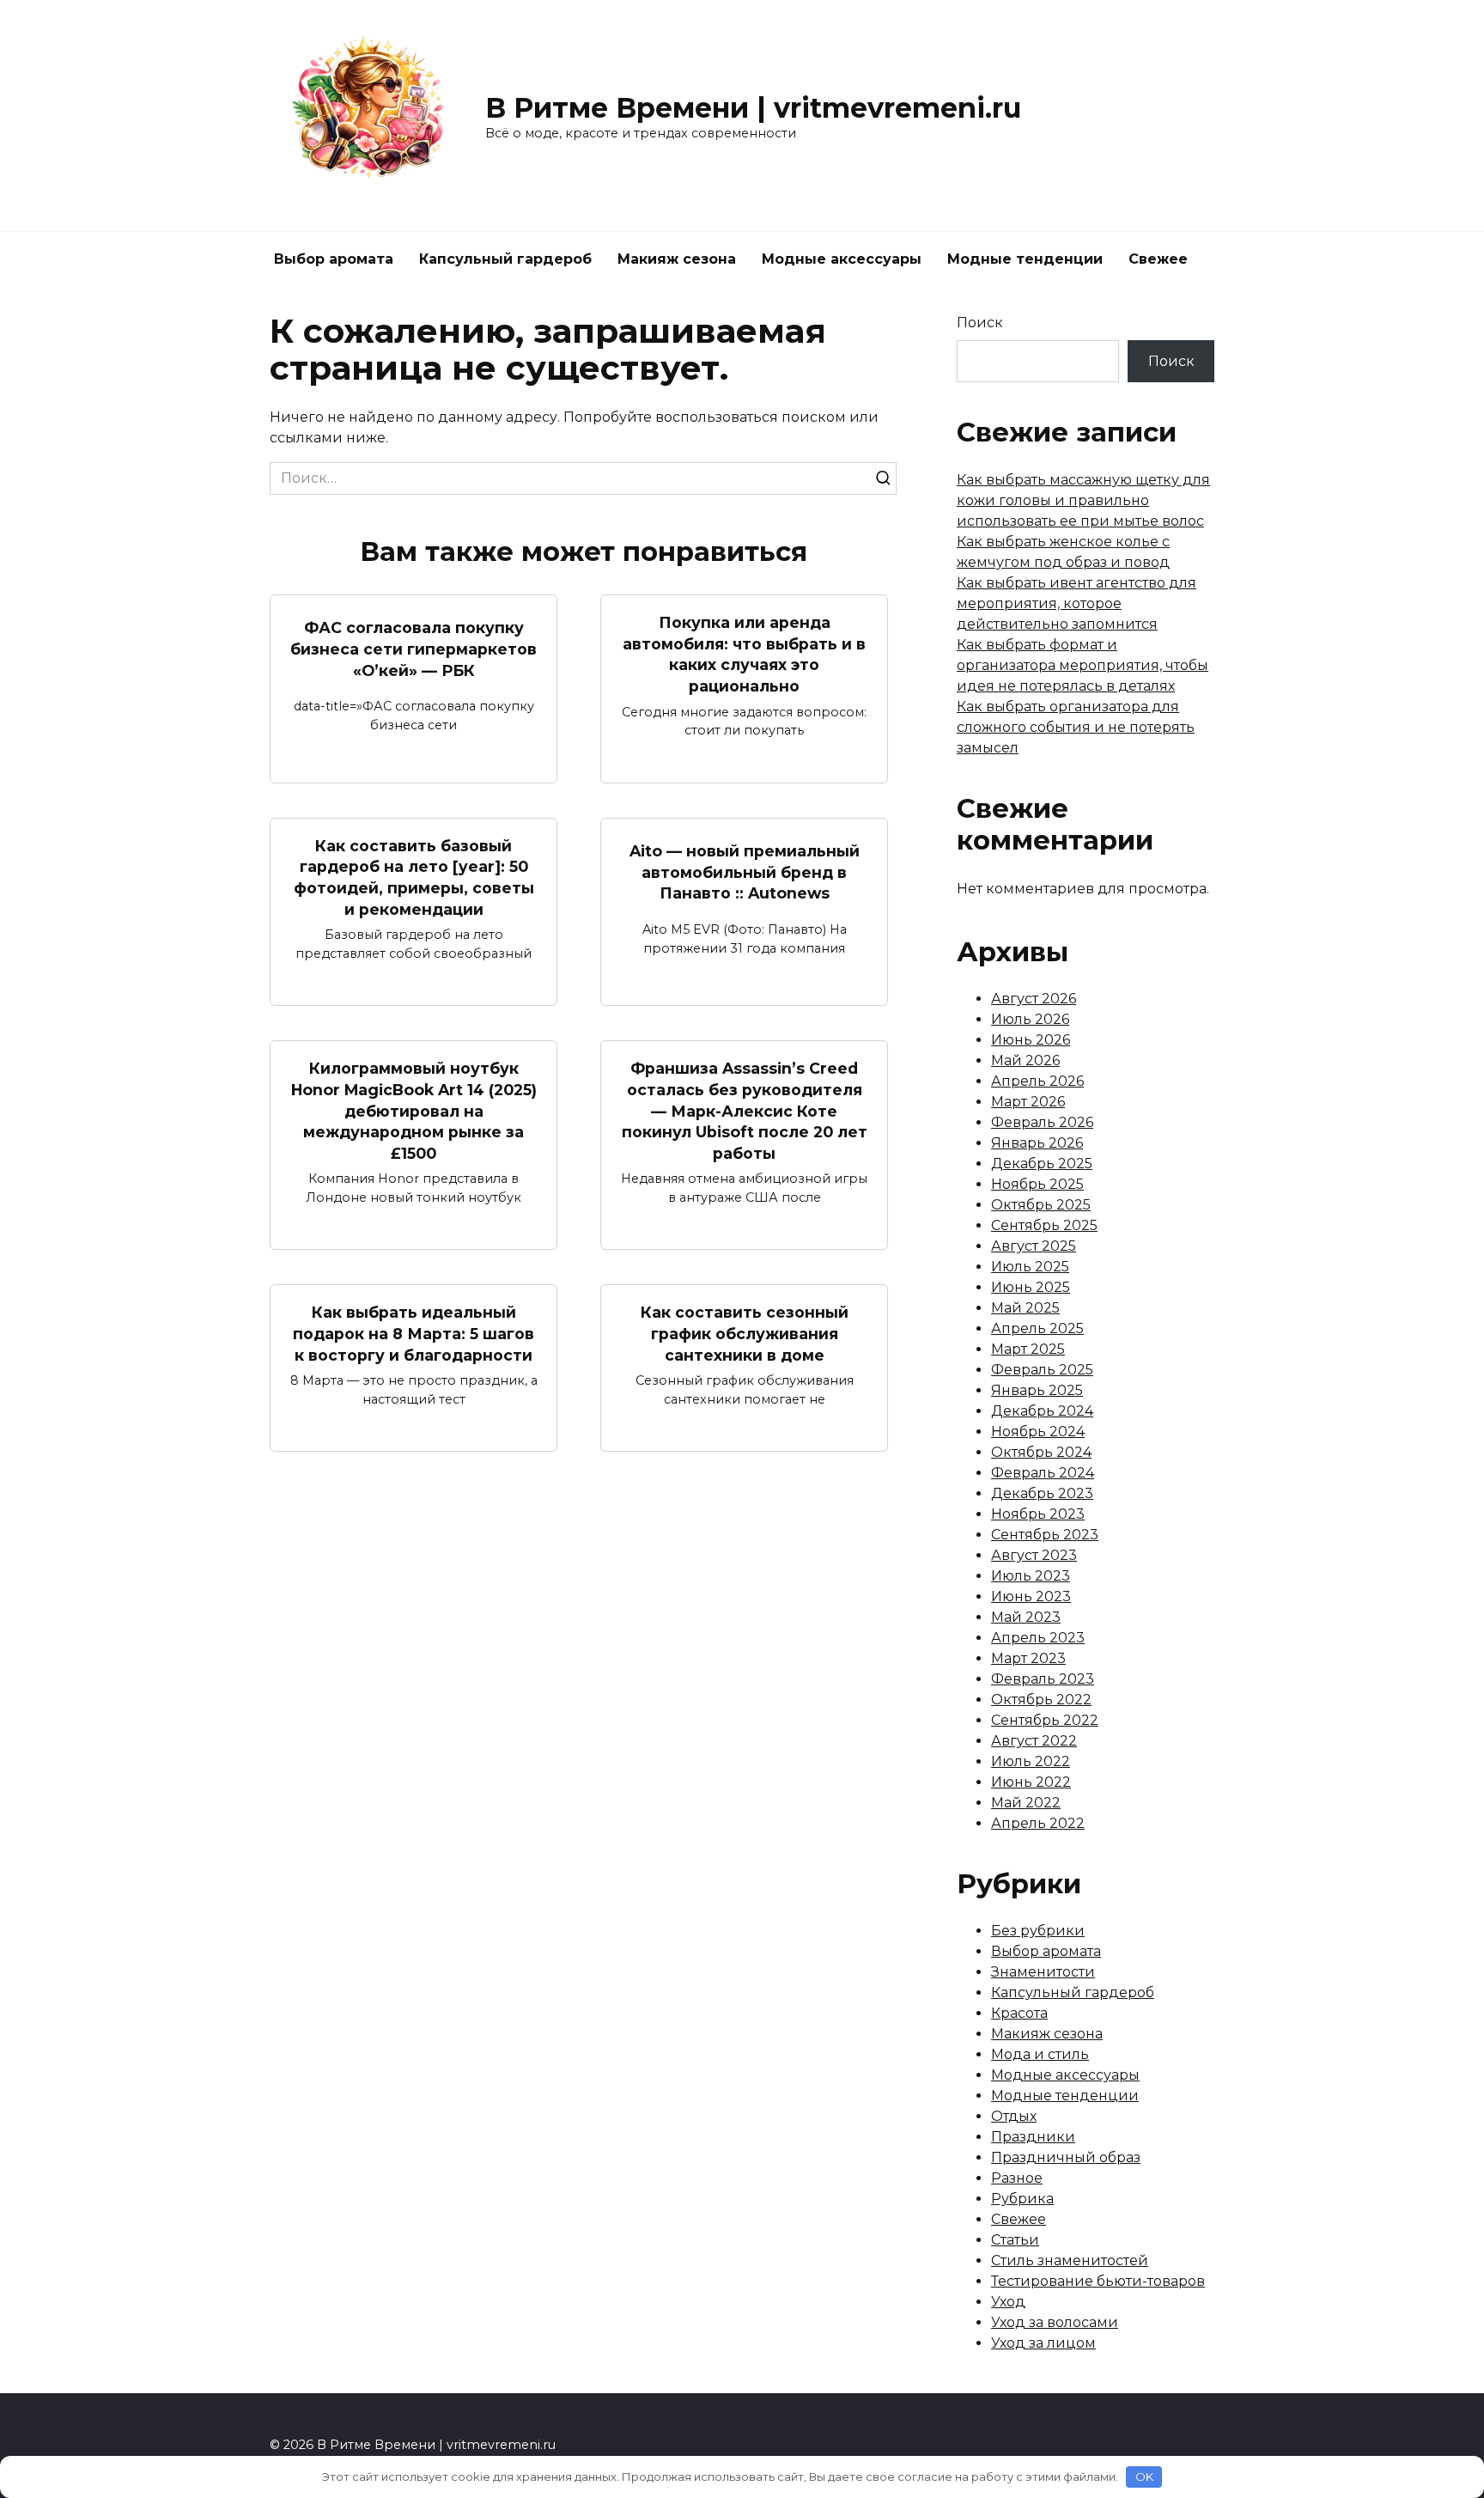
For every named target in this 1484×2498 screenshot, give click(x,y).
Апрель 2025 (1037, 1328)
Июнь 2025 (1031, 1287)
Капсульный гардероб (505, 259)
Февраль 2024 (1043, 1473)
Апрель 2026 (1037, 1081)
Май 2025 (1025, 1308)
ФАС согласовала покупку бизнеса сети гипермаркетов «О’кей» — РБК (414, 649)
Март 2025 (1028, 1349)
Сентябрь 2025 (1044, 1225)
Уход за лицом (1043, 2343)
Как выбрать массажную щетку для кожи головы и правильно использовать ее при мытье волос (1083, 500)
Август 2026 (1034, 999)
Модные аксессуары (842, 259)
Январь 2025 (1037, 1390)
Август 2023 (1034, 1555)
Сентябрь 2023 (1045, 1535)
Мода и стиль (1040, 2054)
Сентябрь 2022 (1045, 1720)
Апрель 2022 (1038, 1823)
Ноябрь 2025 (1037, 1184)
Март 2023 (1028, 1658)
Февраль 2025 (1042, 1370)
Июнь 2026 (1031, 1040)
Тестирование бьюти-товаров (1098, 2281)
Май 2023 (1026, 1617)
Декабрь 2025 (1042, 1164)
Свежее (1158, 259)
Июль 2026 (1030, 1019)
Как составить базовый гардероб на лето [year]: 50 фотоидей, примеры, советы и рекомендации (414, 877)
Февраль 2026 (1042, 1122)
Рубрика (1022, 2199)
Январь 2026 (1037, 1143)
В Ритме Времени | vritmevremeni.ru (753, 108)
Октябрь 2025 (1041, 1205)
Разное (1017, 2178)
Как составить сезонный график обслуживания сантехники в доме (745, 1333)
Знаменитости (1043, 1972)
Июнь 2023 (1031, 1596)
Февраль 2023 (1043, 1679)
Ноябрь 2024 (1038, 1432)
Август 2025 (1034, 1246)
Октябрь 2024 (1041, 1452)
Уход (1008, 2302)
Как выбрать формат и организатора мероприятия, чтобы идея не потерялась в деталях (1083, 665)
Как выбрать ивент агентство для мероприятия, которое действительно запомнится (1077, 603)
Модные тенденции (1025, 259)
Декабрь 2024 (1042, 1411)
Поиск (980, 323)
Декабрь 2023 (1042, 1493)
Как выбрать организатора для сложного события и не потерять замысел (1076, 727)
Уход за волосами (1055, 2322)
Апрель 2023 (1038, 1638)
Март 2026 (1028, 1102)
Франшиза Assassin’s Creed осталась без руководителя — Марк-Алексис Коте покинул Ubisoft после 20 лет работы (745, 1111)
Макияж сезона (677, 259)
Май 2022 (1026, 1803)
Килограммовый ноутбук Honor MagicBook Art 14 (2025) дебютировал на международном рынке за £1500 (414, 1111)
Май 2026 (1025, 1060)
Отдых (1014, 2116)
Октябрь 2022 (1041, 1700)
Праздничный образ (1066, 2157)
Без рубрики (1038, 1931)
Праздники (1033, 2137)
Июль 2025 (1030, 1267)
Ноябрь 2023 (1038, 1514)
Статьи (1015, 2240)
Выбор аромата (334, 259)
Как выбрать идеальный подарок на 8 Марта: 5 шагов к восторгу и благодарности (414, 1333)
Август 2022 (1034, 1741)
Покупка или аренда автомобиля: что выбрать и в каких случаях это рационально (744, 654)
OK (1144, 2477)
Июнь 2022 (1031, 1782)
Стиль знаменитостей (1070, 2260)
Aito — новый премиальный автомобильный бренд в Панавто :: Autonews (745, 872)
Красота (1019, 2013)
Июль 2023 (1031, 1576)
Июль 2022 (1031, 1761)
